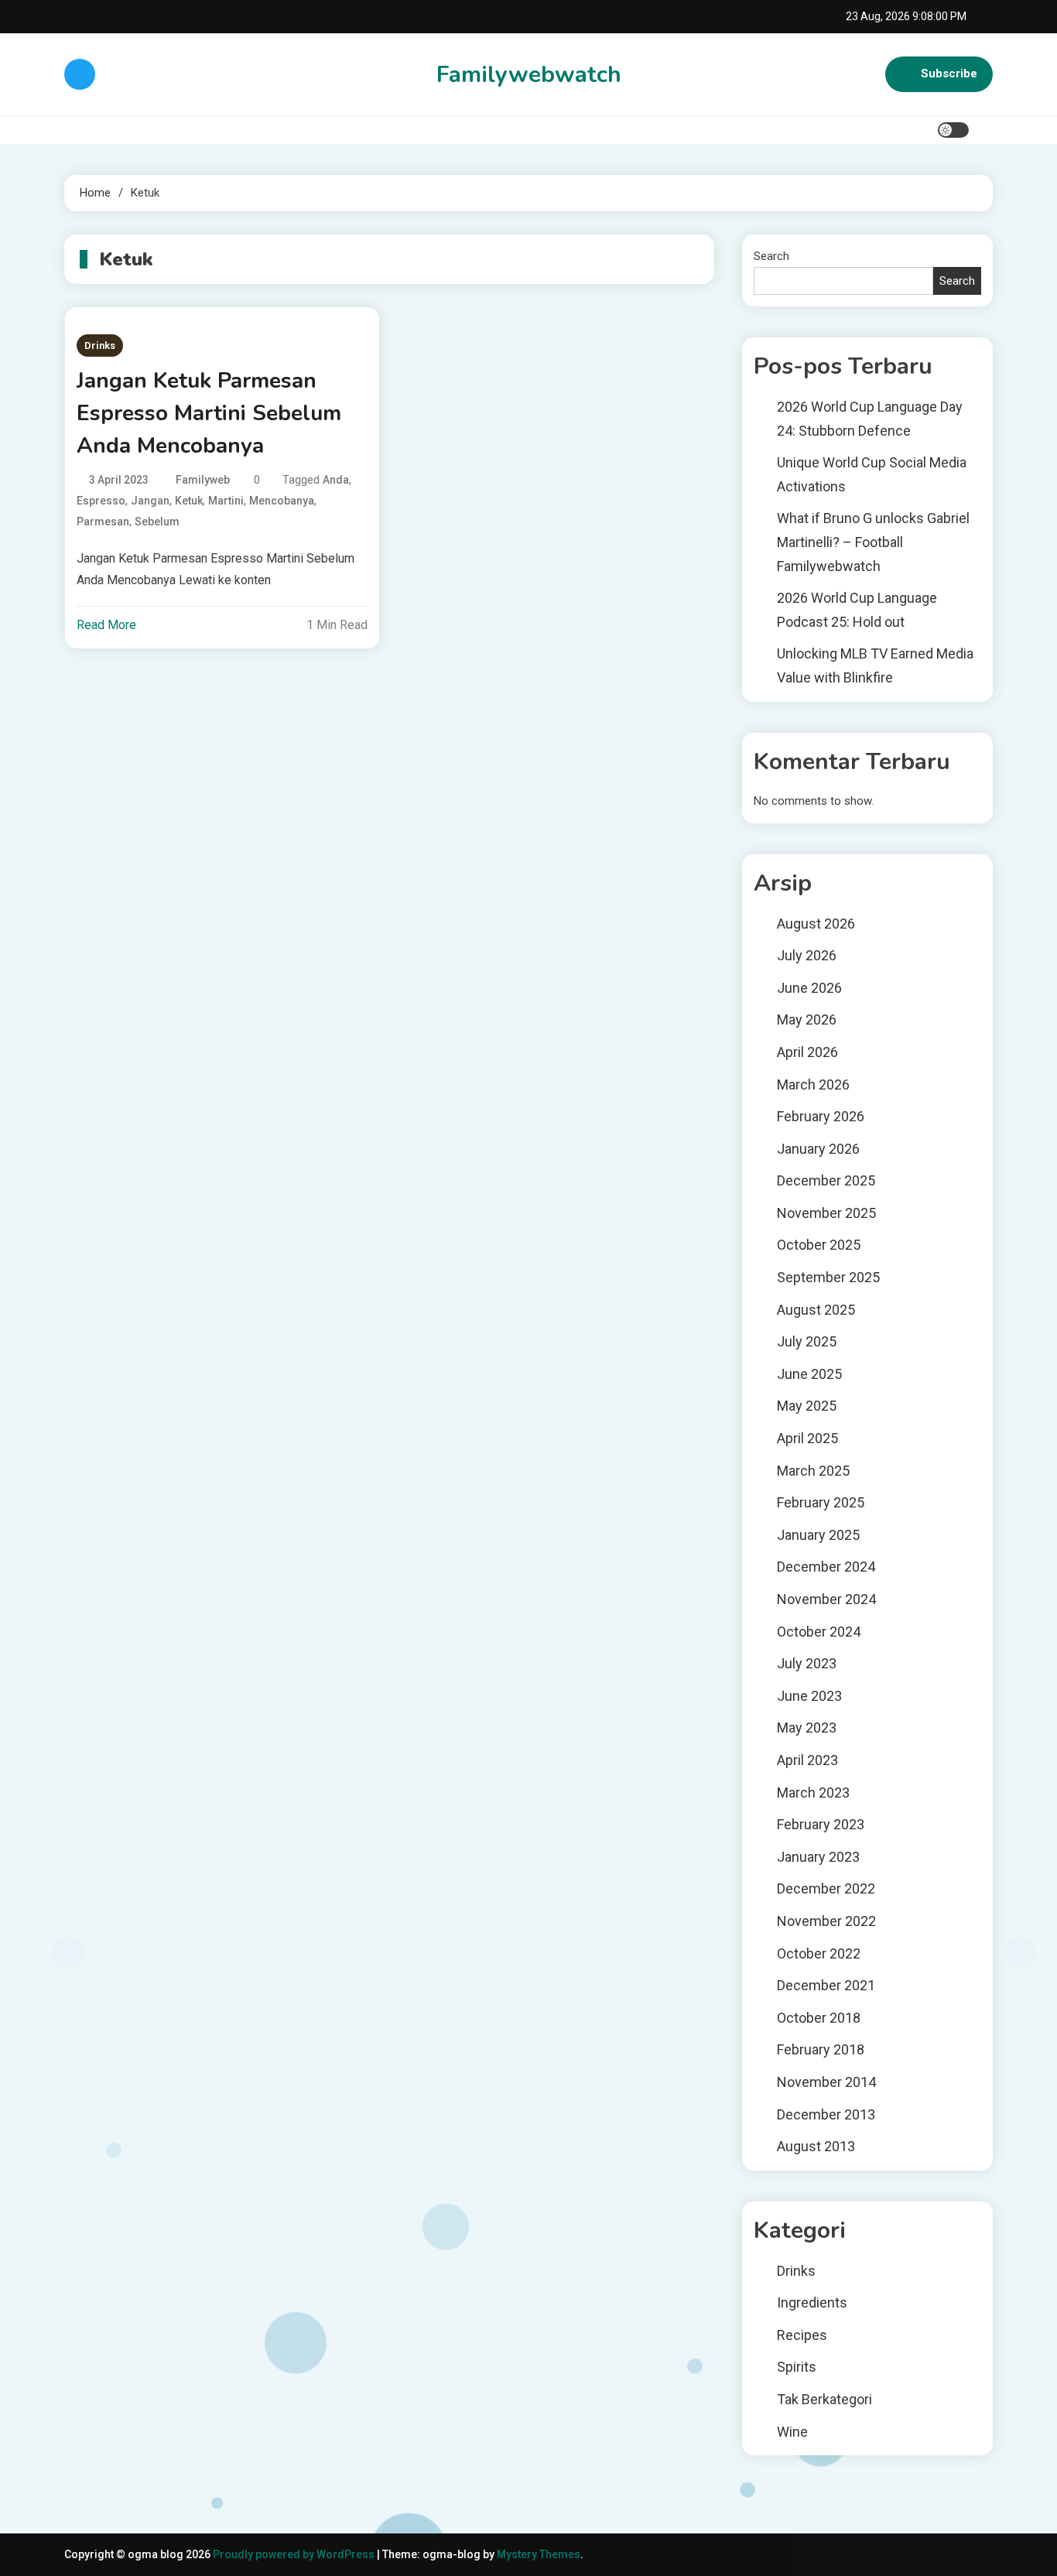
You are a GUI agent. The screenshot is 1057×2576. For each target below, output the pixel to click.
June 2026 (809, 988)
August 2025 (816, 1310)
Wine (792, 2432)
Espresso (101, 501)
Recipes (802, 2335)
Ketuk (189, 501)
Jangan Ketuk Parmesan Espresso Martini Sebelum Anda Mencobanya (209, 413)
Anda (336, 480)
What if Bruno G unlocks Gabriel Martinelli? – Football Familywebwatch (873, 542)
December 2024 (826, 1567)
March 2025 (813, 1471)
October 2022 (819, 1953)
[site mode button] (953, 130)
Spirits (797, 2367)
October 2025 (819, 1245)
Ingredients (812, 2302)
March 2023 (813, 1793)
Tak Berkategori (824, 2399)
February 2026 (821, 1116)
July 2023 (807, 1663)
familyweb (203, 480)
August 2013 (816, 2146)
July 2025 (807, 1341)
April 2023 (807, 1760)
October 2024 (819, 1632)
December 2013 (826, 2114)
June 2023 (809, 1696)
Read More (106, 625)
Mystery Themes (539, 2554)
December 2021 (826, 1985)
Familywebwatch (529, 75)
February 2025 (821, 1502)
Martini (226, 501)
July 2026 (807, 955)
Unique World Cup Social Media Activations (872, 474)
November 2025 (826, 1213)
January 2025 (818, 1535)
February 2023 (821, 1824)
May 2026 (807, 1019)
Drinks (100, 346)
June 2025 (809, 1374)
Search (771, 256)
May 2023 (807, 1728)
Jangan (150, 501)
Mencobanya (282, 501)
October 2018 (819, 2018)
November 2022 (826, 1921)
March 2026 (813, 1084)
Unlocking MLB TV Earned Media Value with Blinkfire (875, 665)
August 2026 (816, 924)
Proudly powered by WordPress (295, 2554)
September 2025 (828, 1277)
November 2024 (826, 1599)
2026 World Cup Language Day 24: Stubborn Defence (870, 419)
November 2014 (826, 2082)
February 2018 (821, 2049)
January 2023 (818, 1857)
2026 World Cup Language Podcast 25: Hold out (857, 610)
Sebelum (157, 522)
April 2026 (807, 1052)
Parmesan (103, 522)
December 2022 (826, 1888)
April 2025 (807, 1438)
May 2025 (807, 1406)
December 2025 (826, 1180)
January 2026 (818, 1149)
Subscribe (949, 74)
